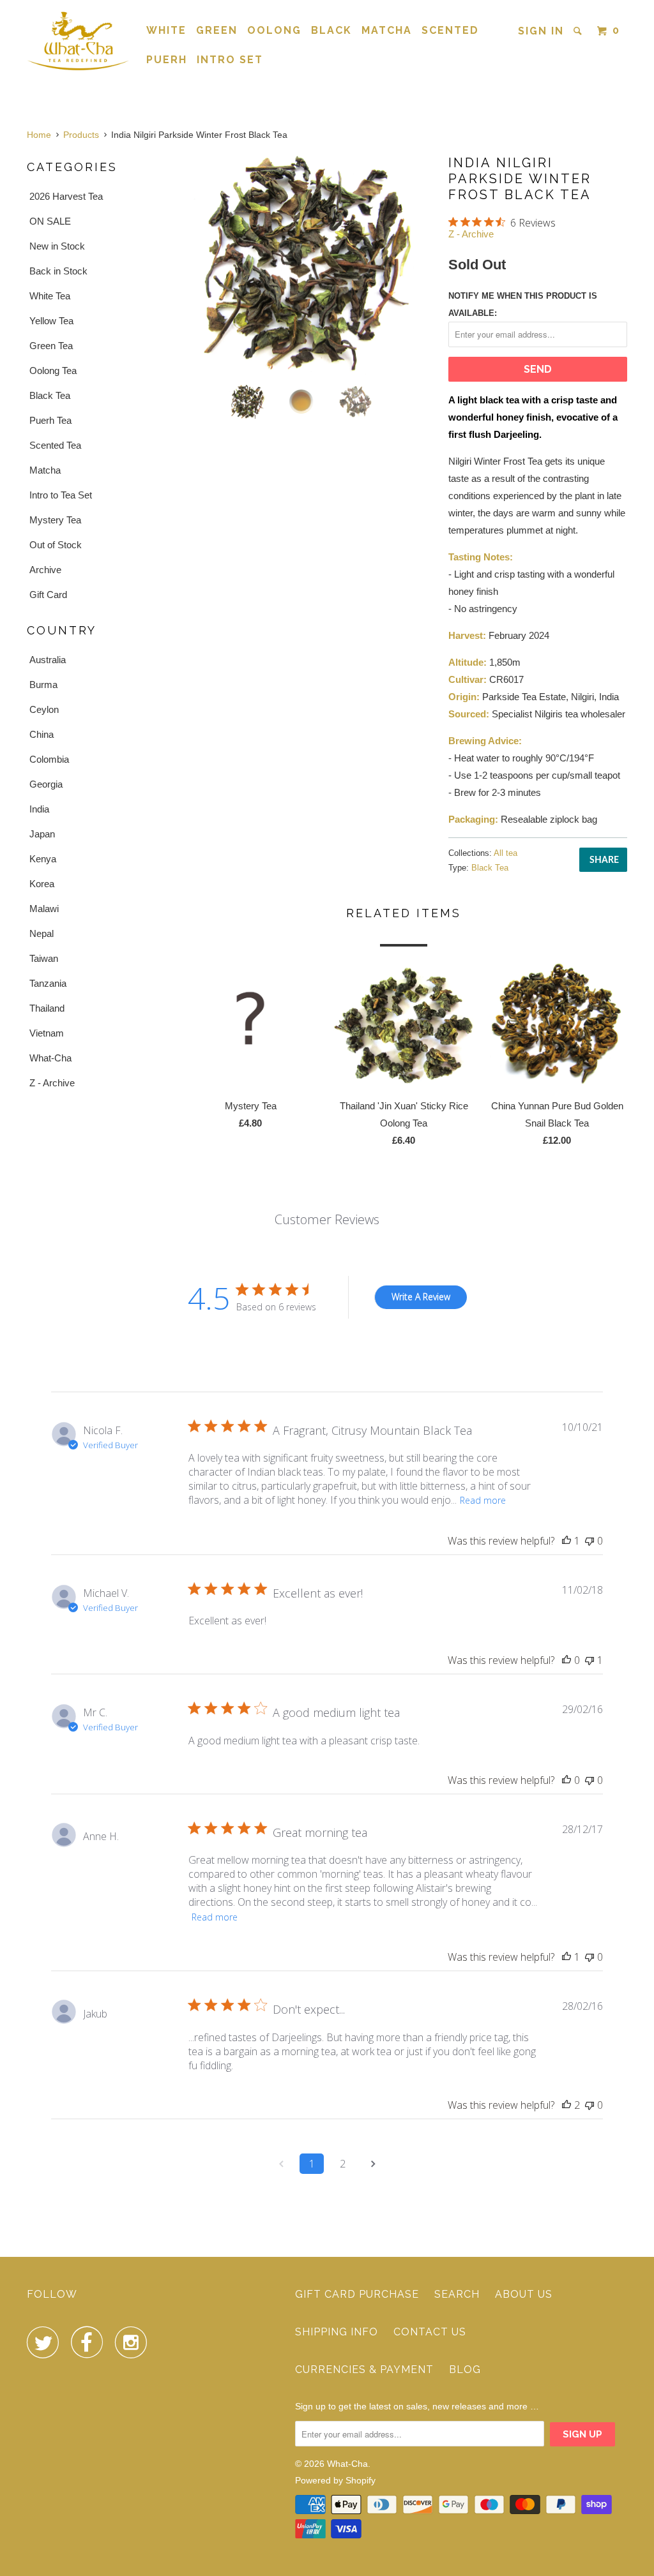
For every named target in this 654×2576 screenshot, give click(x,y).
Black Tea (50, 395)
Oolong (274, 30)
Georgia (46, 784)
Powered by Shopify (335, 2480)
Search (457, 2294)
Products (81, 135)
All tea (506, 853)
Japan (42, 834)
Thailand (47, 1008)
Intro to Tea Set (61, 495)
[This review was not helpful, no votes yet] (589, 1541)
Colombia (49, 759)
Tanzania (48, 983)
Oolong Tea (53, 371)
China (42, 734)
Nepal (42, 933)
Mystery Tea (55, 520)
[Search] (579, 31)
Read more (483, 1500)
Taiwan (44, 958)
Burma (43, 685)
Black (331, 30)
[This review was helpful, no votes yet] (567, 1660)
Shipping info (337, 2332)
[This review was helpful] (567, 2105)
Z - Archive (52, 1083)
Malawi (44, 909)
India (39, 809)
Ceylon (44, 709)
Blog (465, 2370)
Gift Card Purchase (357, 2294)
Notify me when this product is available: (523, 304)
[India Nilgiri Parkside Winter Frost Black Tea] (308, 264)
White (166, 30)
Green (217, 30)
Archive (45, 570)
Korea (42, 884)
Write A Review (421, 1297)
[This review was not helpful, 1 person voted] (589, 1660)
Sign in (541, 31)
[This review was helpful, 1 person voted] (567, 1541)
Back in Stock (58, 271)
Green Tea (51, 346)
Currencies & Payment (364, 2370)
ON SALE (50, 221)
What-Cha (50, 1058)
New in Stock (57, 246)
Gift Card (48, 595)
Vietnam (47, 1033)
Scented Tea (55, 445)
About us (524, 2294)
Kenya (43, 859)
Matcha (387, 30)
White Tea (50, 296)
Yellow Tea (51, 321)
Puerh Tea (50, 420)
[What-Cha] (78, 41)
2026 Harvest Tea (66, 196)
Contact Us (430, 2332)
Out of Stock (56, 545)
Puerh (167, 60)
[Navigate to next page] (373, 2164)
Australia (48, 660)
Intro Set (230, 60)
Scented (450, 30)
